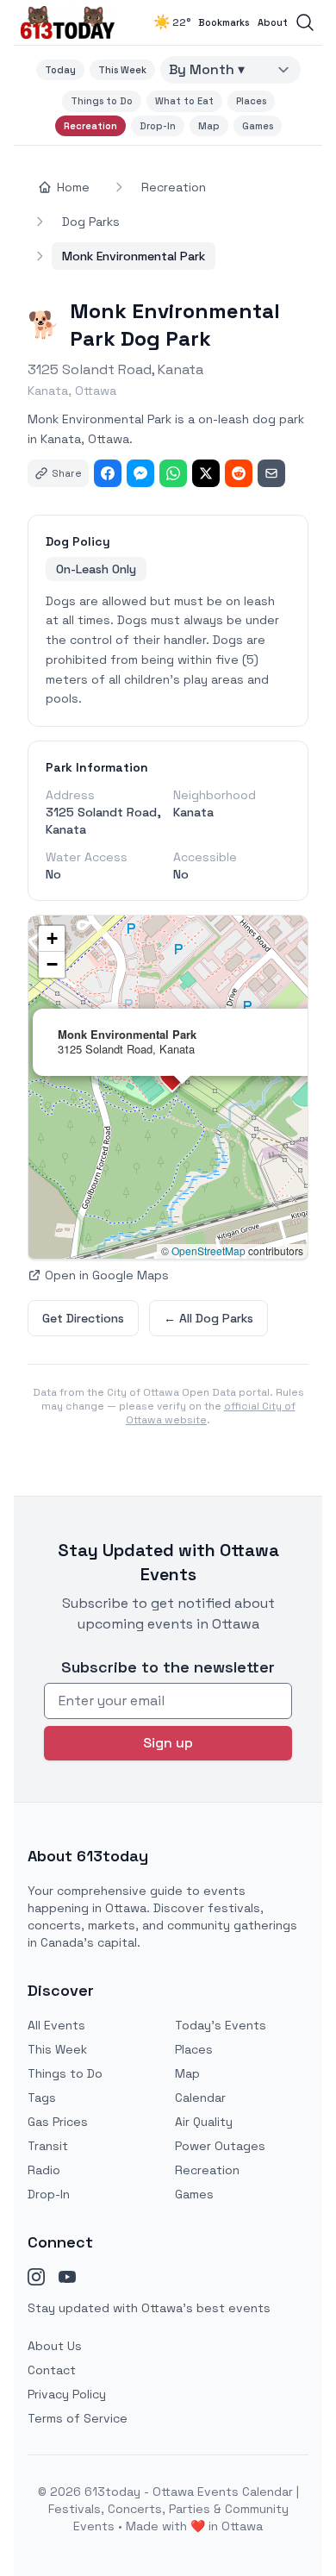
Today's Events (221, 2025)
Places (251, 101)
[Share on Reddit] (239, 473)
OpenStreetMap (208, 1250)
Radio (44, 2170)
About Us (55, 2346)
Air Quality (204, 2122)
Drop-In (158, 126)
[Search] (305, 22)
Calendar (200, 2098)
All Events (56, 2025)
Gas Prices (58, 2122)
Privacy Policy (67, 2394)
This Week (122, 70)
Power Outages (220, 2146)
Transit (48, 2146)
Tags (42, 2098)
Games (258, 126)
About (273, 22)
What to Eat (184, 101)
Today (60, 70)
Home (73, 187)
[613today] (68, 22)
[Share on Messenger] (140, 473)
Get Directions (83, 1318)
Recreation (90, 126)
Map (209, 126)
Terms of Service (78, 2418)
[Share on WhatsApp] (173, 473)
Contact (52, 2370)
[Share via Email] (271, 473)
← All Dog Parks (208, 1318)
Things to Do (102, 101)
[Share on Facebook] (108, 473)
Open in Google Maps (107, 1275)
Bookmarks (224, 22)
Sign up (168, 1743)
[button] (52, 939)
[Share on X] (206, 473)
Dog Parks (91, 222)
